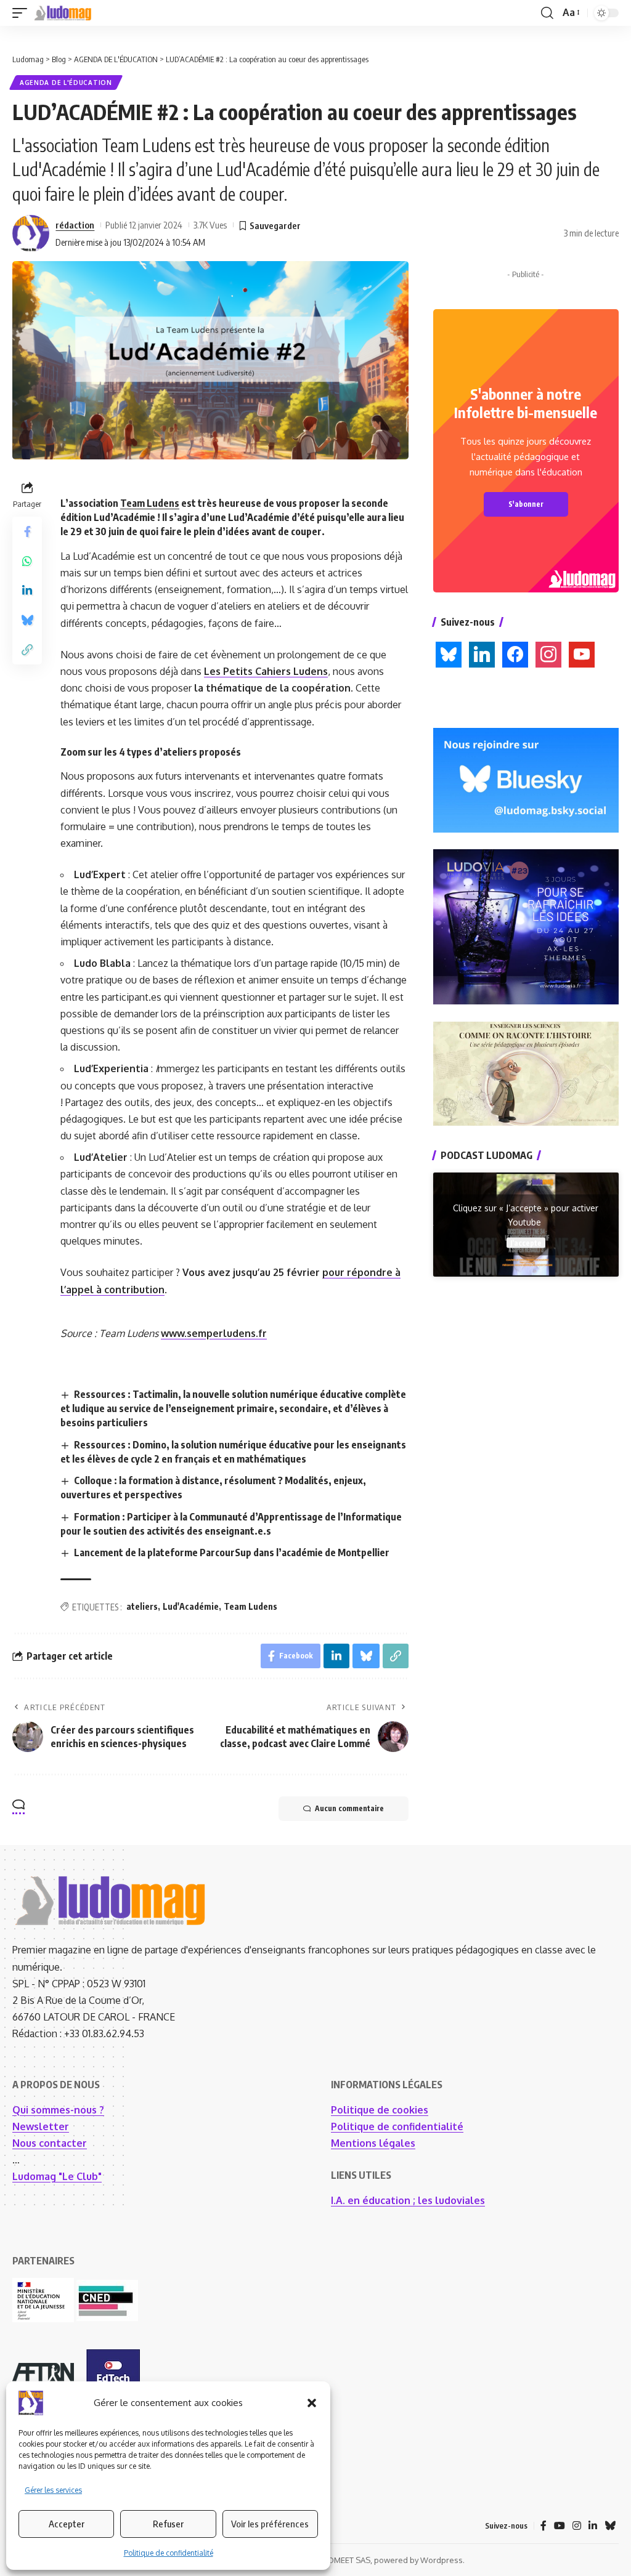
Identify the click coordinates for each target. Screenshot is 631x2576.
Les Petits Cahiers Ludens (266, 671)
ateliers (142, 1606)
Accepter (67, 2524)
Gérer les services (53, 2490)
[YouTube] (560, 2526)
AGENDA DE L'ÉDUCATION (66, 83)
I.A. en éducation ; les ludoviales (408, 2200)
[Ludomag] (63, 13)
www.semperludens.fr (214, 1333)
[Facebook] (543, 2526)
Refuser (168, 2524)
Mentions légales (373, 2143)
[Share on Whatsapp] (27, 561)
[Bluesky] (610, 2526)
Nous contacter (50, 2143)
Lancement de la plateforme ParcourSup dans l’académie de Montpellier (232, 1552)
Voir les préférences (270, 2524)
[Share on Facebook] (27, 531)
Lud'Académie (191, 1606)
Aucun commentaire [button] (349, 1808)
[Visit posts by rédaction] (31, 233)
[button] (312, 2403)
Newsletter (41, 2126)
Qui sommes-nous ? (58, 2110)
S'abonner (526, 504)
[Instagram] (577, 2526)
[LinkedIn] (593, 2526)
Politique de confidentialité (169, 2553)
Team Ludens (150, 503)
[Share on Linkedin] (27, 591)
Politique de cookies (380, 2110)
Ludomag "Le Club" (57, 2176)
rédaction (75, 225)
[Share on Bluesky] (27, 620)
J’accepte (526, 1242)
